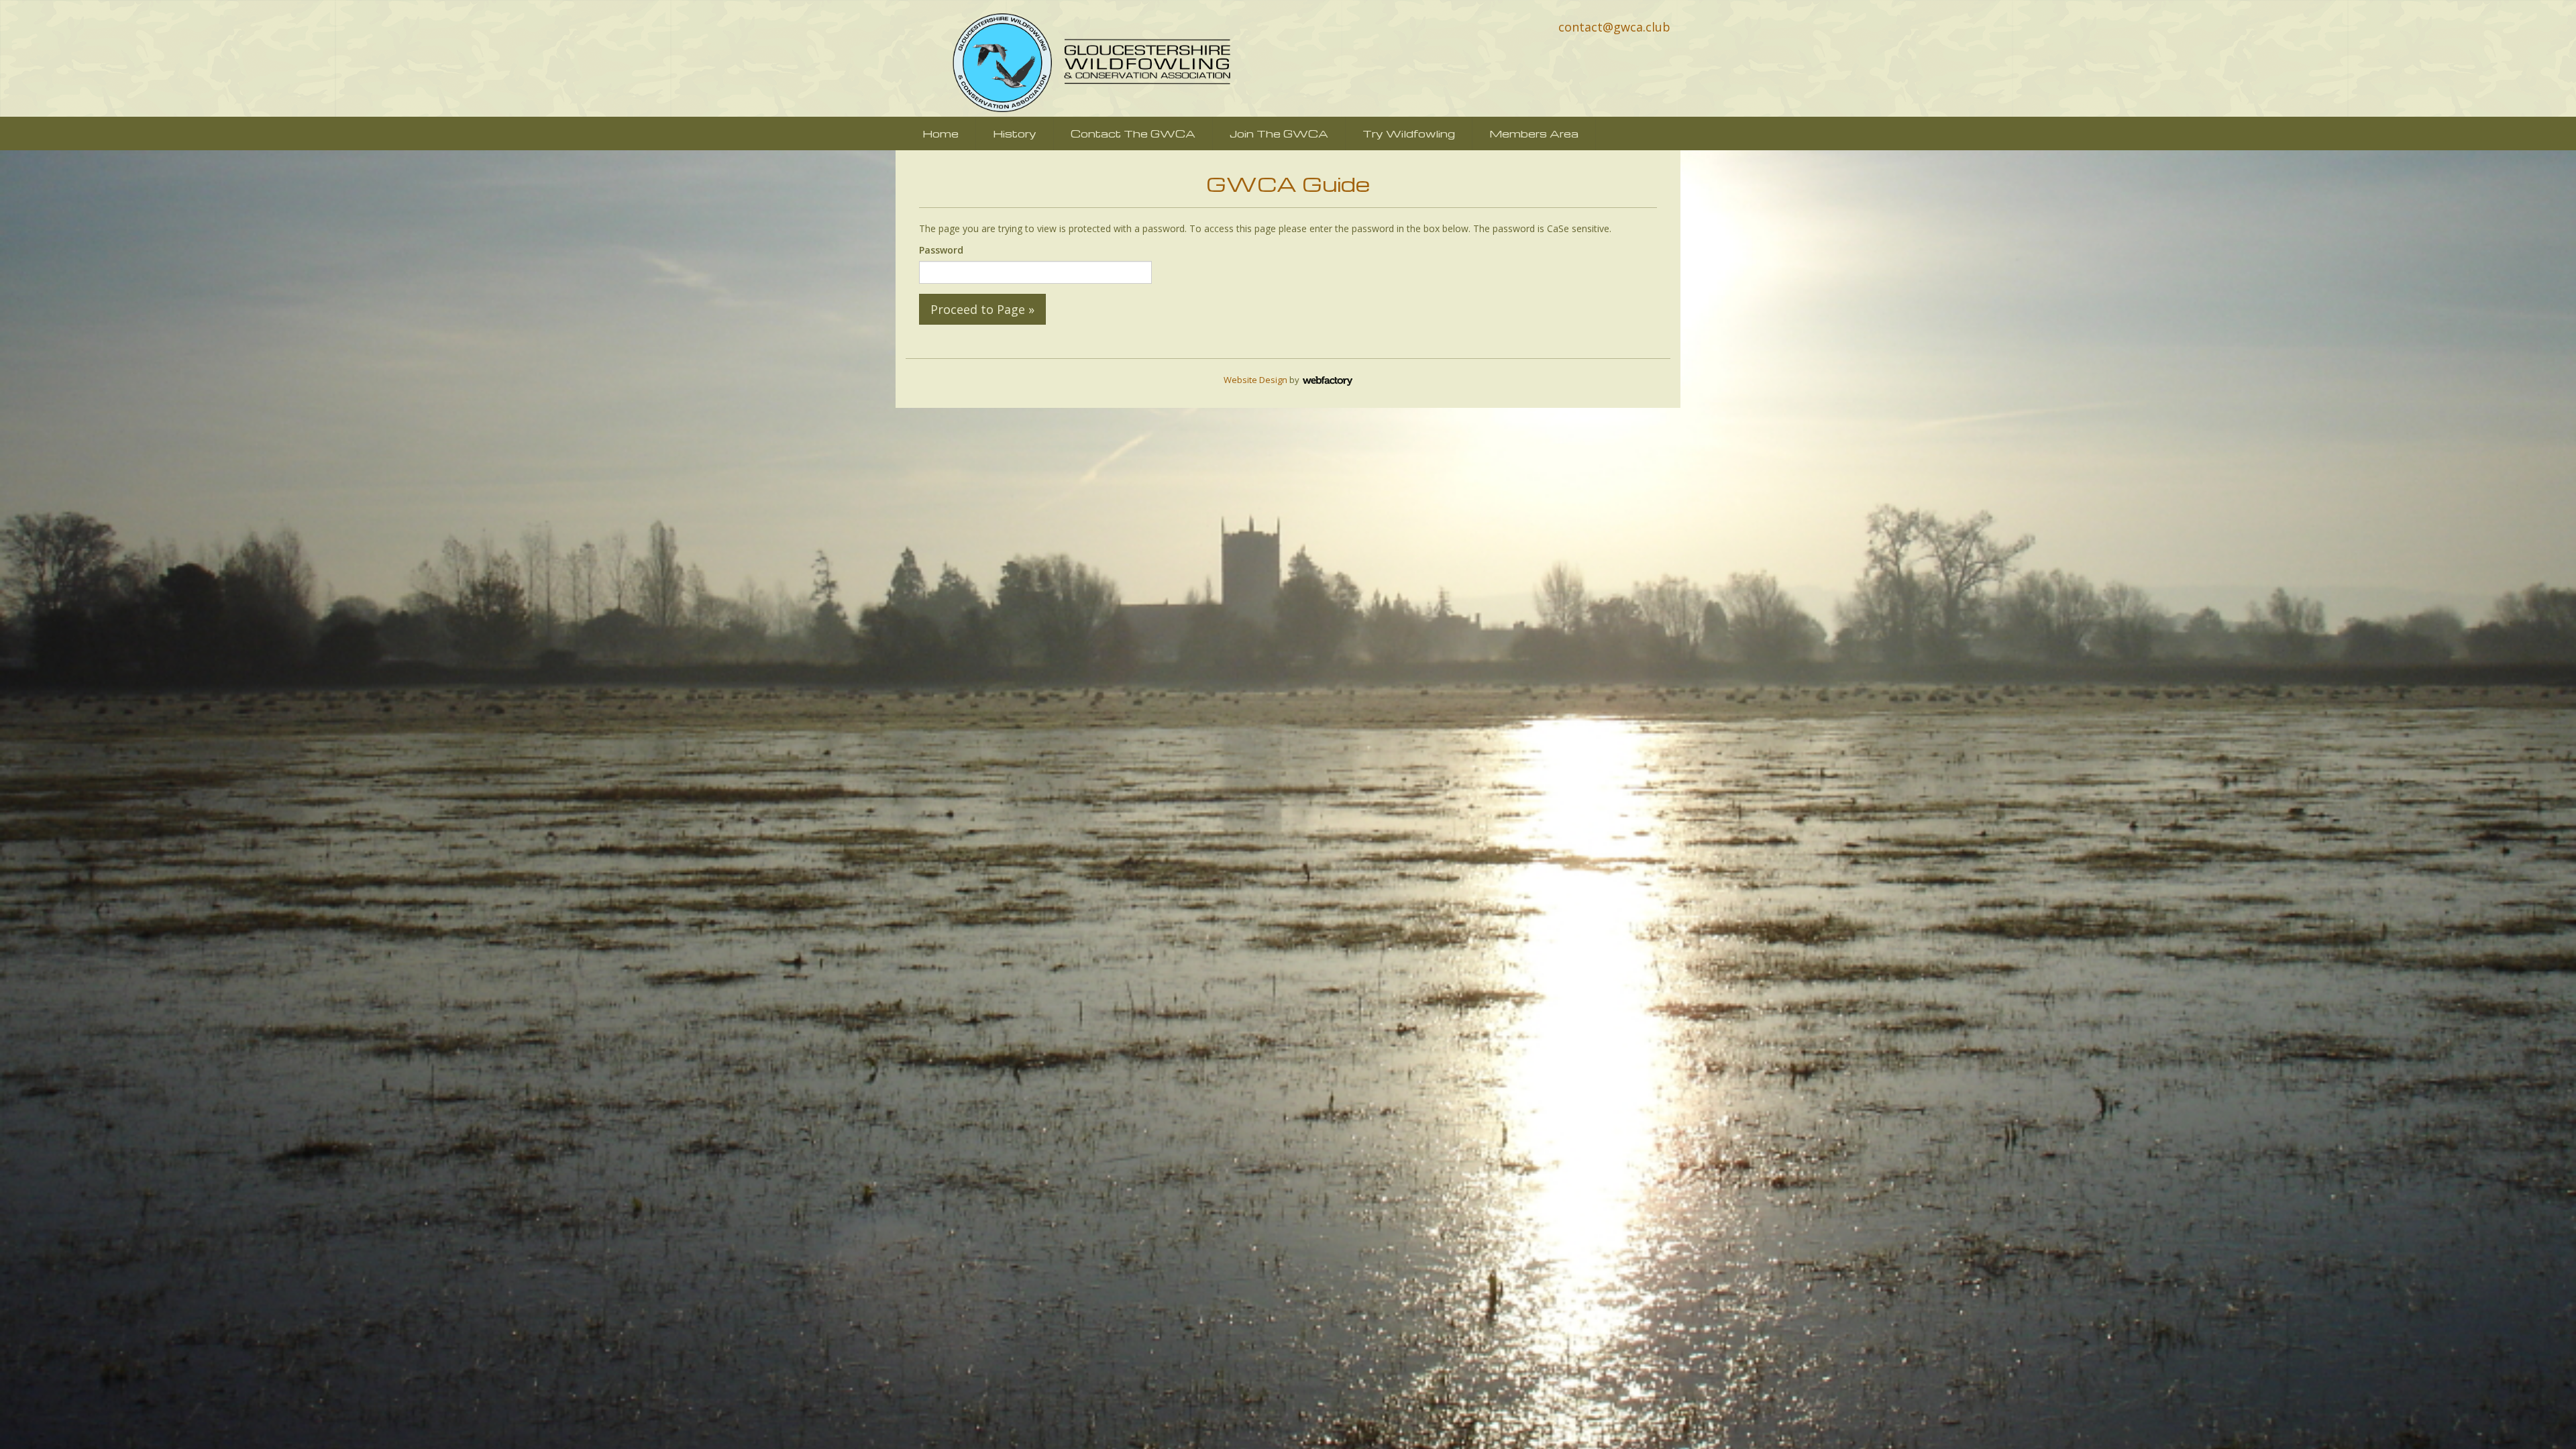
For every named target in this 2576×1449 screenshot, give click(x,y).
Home (941, 133)
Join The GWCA (1279, 133)
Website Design (1255, 380)
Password (941, 250)
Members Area (1534, 133)
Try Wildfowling (1409, 133)
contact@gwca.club (1614, 27)
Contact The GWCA (1133, 133)
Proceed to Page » (982, 309)
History (1015, 133)
